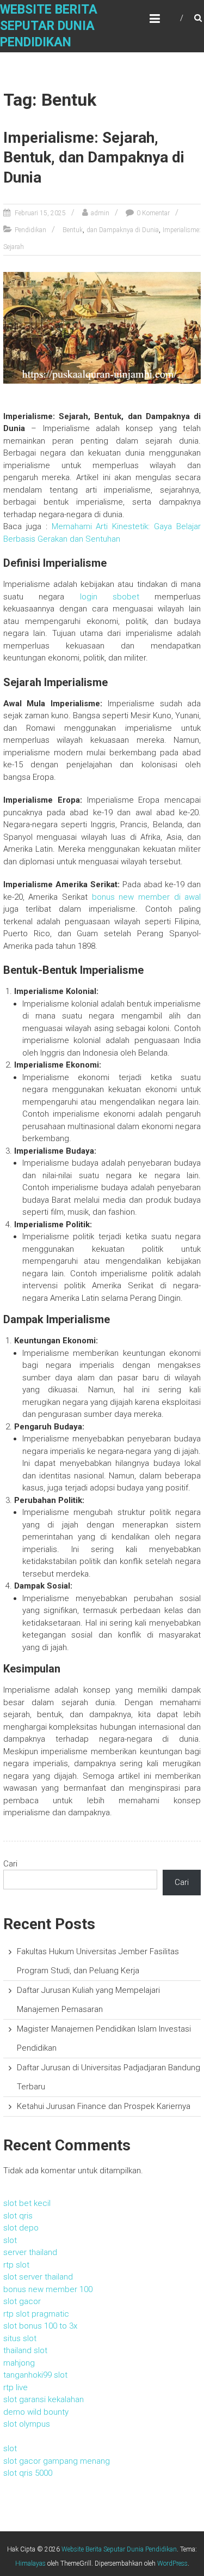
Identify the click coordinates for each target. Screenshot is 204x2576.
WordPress (172, 2563)
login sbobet (110, 597)
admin (100, 213)
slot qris (18, 2216)
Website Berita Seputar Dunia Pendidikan (49, 26)
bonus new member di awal (147, 897)
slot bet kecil (27, 2203)
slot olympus (27, 2424)
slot (10, 2240)
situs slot (20, 2338)
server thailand (30, 2252)
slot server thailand (38, 2277)
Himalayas (30, 2563)
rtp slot (16, 2265)
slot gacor (22, 2301)
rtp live (16, 2387)
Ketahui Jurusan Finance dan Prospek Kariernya (104, 2106)
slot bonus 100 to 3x (40, 2326)
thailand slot (25, 2350)
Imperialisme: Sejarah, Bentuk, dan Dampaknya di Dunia (94, 157)
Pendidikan (30, 230)
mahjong (19, 2363)
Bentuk (73, 230)
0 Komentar (153, 213)
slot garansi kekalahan (44, 2399)
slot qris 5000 (28, 2473)
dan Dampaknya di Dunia (123, 230)
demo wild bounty (36, 2412)
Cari (10, 1864)
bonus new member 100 (48, 2289)
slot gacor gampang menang (57, 2461)
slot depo (21, 2228)
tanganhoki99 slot (35, 2375)
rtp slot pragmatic (36, 2314)
